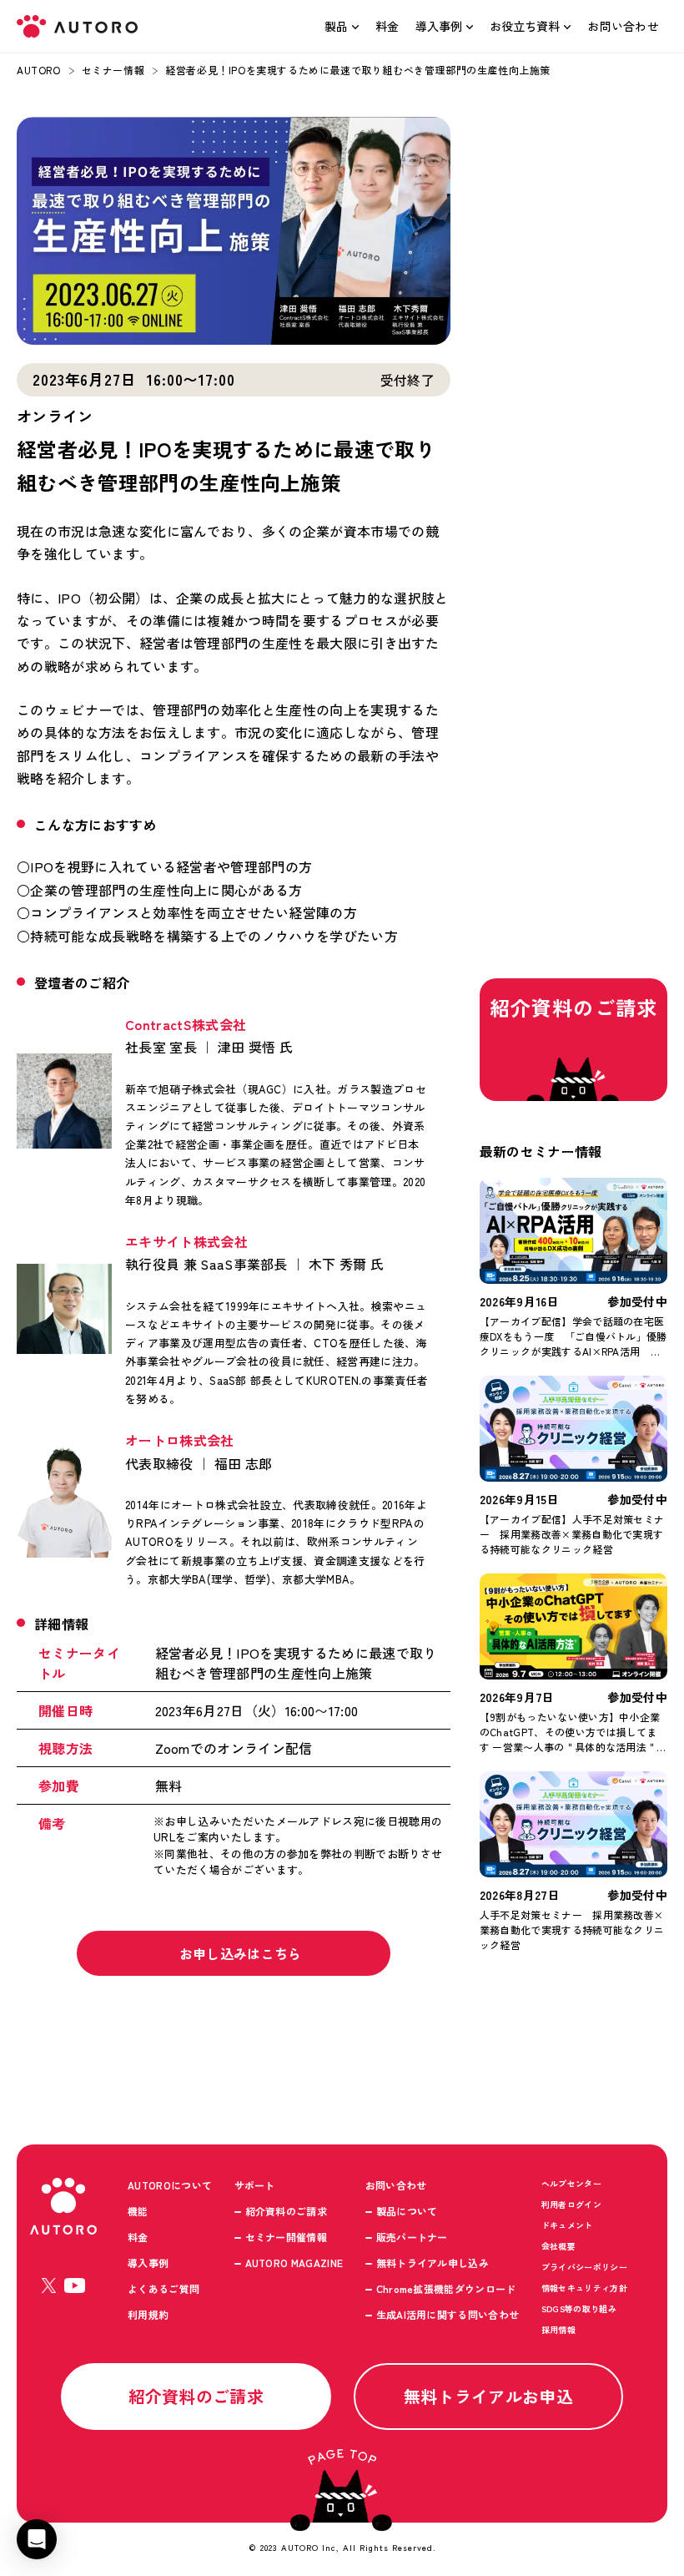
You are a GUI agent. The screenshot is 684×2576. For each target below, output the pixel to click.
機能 (138, 2211)
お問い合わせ (623, 26)
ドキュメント (567, 2225)
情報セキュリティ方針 (584, 2288)
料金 (387, 26)
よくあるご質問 (163, 2288)
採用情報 (558, 2329)
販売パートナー (412, 2237)
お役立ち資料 (525, 26)
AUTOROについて (170, 2185)
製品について (407, 2211)
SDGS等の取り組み (579, 2308)
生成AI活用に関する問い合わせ (448, 2314)
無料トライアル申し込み (433, 2263)
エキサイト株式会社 (186, 1241)
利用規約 (148, 2314)
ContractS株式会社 (186, 1024)
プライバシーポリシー (584, 2267)
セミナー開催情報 (287, 2237)
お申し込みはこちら (242, 1953)
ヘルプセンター (571, 2183)
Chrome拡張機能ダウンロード (446, 2288)
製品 (336, 26)
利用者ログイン (571, 2204)
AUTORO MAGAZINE (294, 2263)
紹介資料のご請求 (287, 2211)
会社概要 (558, 2246)
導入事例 (439, 26)
